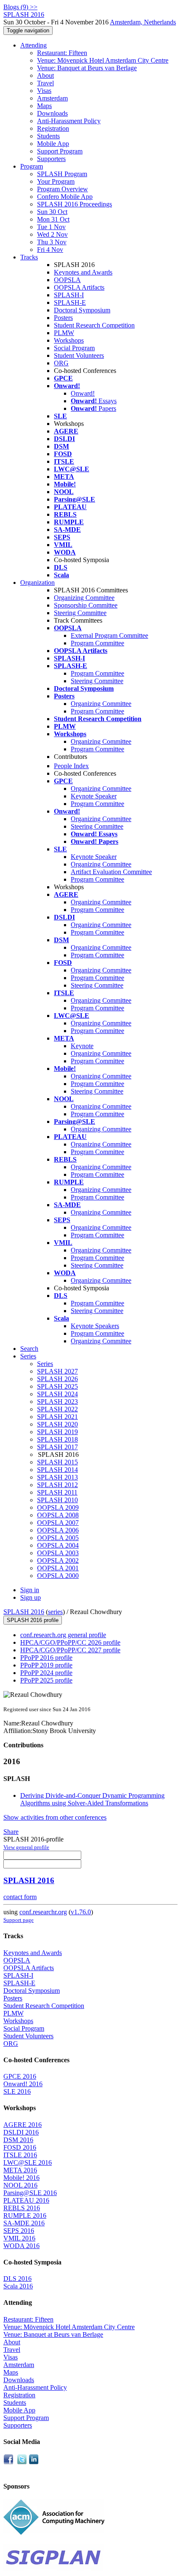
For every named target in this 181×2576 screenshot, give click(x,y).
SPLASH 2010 (57, 1500)
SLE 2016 (17, 2091)
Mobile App (53, 144)
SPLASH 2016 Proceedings (75, 204)
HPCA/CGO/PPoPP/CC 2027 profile (70, 1650)
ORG (61, 363)
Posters (63, 318)
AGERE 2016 (23, 2125)
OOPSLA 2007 (58, 1523)
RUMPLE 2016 (25, 2215)
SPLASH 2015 (57, 1462)
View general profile (26, 1847)
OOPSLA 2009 (58, 1507)
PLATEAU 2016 (26, 2200)
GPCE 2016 (20, 2076)
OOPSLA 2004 (58, 1545)
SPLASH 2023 (57, 1402)
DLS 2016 (17, 2279)
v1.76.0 (81, 1912)
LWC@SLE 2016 (28, 2163)
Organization (37, 583)
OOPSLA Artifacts (79, 287)
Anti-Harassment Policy (69, 121)
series (55, 1612)
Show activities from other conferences (55, 1817)
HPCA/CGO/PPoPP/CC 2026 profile (70, 1642)
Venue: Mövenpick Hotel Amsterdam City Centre (103, 60)
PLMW (64, 333)
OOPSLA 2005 (58, 1538)
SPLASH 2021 (57, 1417)
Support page (19, 1920)
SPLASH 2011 (57, 1492)
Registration (53, 128)
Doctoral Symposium (82, 310)
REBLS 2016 (22, 2208)
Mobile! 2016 (21, 2178)
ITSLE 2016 (20, 2155)
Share (11, 1832)
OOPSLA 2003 (58, 1553)
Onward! (83, 393)
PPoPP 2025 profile (46, 1680)
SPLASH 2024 (57, 1394)
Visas (44, 91)
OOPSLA (67, 280)
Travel (45, 83)
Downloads (52, 113)
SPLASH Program (62, 174)
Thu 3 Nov (52, 242)
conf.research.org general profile (63, 1635)
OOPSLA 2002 (58, 1560)
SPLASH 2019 (57, 1432)
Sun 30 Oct (52, 212)
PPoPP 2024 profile (46, 1673)
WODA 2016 (21, 2246)
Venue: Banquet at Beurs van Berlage (87, 68)
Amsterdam (52, 98)
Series (45, 1364)
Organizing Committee (84, 598)
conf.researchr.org (43, 1912)
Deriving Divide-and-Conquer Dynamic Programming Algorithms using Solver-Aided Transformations (92, 1799)
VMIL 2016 (19, 2238)
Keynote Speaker (94, 796)
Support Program (60, 151)
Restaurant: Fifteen (62, 53)
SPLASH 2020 (57, 1424)
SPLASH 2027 (57, 1371)
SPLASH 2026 (57, 1379)
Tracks (29, 257)
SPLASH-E (70, 303)
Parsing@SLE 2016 (30, 2193)
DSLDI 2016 (21, 2132)
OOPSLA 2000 (58, 1576)
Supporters (51, 159)
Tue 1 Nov (51, 227)
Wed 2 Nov (52, 234)
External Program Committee (109, 635)
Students (48, 136)
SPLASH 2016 (24, 1612)
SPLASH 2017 (57, 1447)
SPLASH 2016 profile (33, 1620)
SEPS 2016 (19, 2231)
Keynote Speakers (95, 1326)
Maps (44, 106)
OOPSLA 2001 (58, 1568)
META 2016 (20, 2170)
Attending (33, 45)
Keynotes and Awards (83, 272)
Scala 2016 (18, 2286)
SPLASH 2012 (57, 1485)
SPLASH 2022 (57, 1409)
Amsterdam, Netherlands (143, 22)
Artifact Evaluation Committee (111, 872)
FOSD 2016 (20, 2147)
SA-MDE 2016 (24, 2223)
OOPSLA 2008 (58, 1515)
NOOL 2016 (20, 2185)
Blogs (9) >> (20, 7)
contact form (20, 1897)
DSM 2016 (18, 2140)
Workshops (69, 340)
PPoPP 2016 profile (46, 1658)
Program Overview (63, 189)
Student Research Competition (94, 325)
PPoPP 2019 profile (46, 1665)
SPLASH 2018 (57, 1439)
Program (32, 166)
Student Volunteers (79, 355)
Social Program (74, 348)
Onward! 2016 (23, 2084)
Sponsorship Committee (86, 605)
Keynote (82, 1046)
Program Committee (97, 643)
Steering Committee (80, 613)
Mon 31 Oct (53, 219)
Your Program (56, 181)
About (45, 75)
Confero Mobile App (65, 197)
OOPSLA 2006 (58, 1530)
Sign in (30, 1590)
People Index (71, 766)
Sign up (31, 1597)
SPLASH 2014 (57, 1470)
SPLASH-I (69, 295)
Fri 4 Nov (50, 250)
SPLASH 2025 (57, 1386)
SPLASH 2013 (57, 1477)
